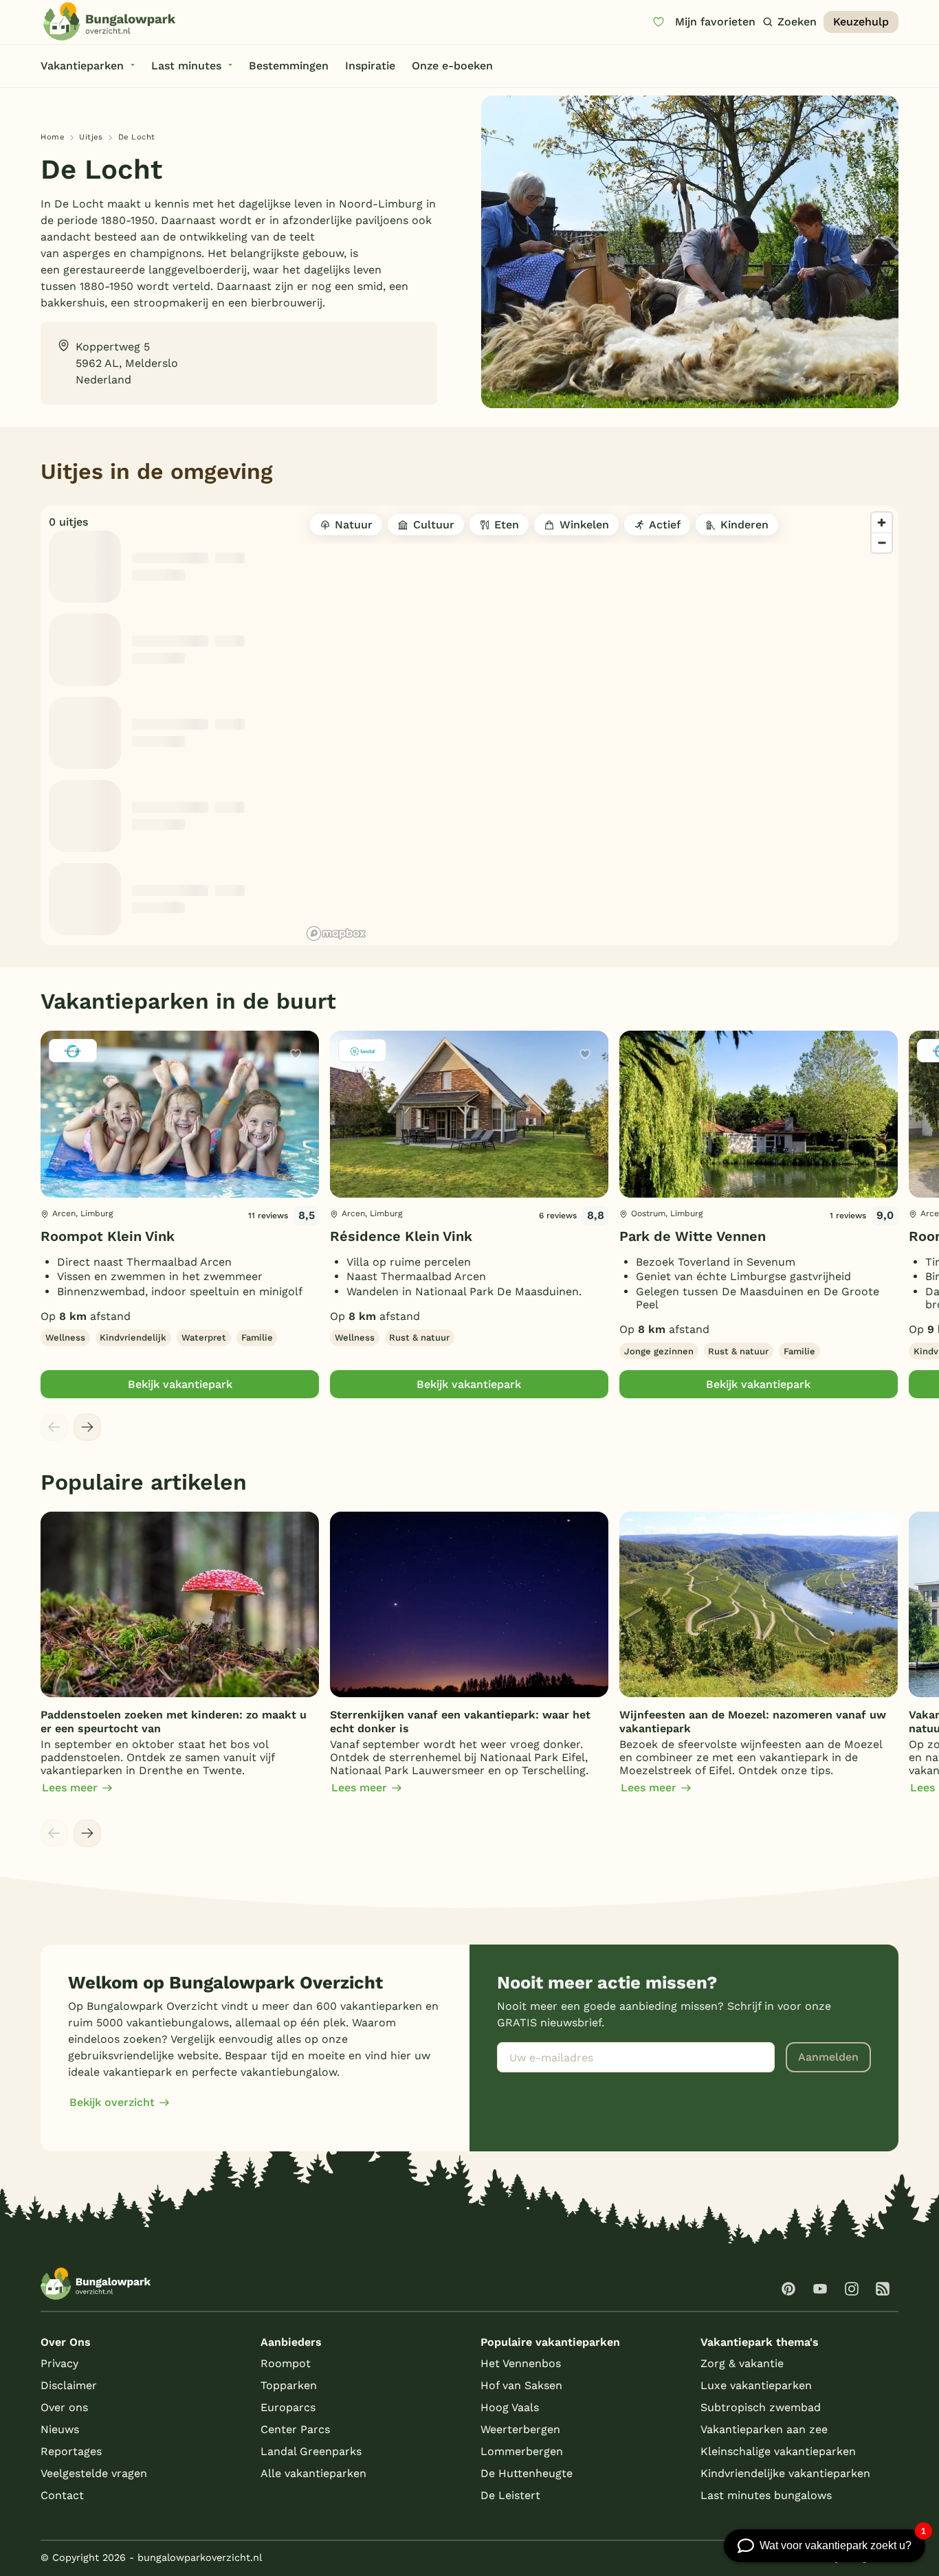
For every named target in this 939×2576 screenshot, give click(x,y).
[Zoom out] (882, 542)
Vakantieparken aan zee (764, 2429)
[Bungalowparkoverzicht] (109, 21)
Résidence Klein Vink (401, 1236)
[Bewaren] (296, 1054)
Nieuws (60, 2429)
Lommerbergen (522, 2451)
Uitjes (91, 137)
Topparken (289, 2385)
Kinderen (744, 525)
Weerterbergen (520, 2429)
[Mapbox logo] (336, 933)
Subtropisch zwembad (761, 2407)
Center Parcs (295, 2429)
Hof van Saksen (521, 2385)
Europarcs (288, 2407)
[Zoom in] (882, 523)
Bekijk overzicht (112, 2102)
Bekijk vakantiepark (180, 1384)
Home (52, 137)
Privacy (59, 2363)
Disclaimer (69, 2385)
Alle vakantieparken (313, 2473)
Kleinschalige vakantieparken (778, 2451)
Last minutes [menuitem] (186, 66)
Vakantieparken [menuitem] (82, 66)
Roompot (286, 2363)
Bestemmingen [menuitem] (289, 66)
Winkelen (584, 525)
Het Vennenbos (521, 2363)
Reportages (71, 2451)
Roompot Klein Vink (108, 1236)
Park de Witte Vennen (693, 1236)
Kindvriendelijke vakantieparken (785, 2473)
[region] (600, 726)
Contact (62, 2495)
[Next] (87, 1427)
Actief (665, 525)
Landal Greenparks (311, 2451)
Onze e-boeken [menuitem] (452, 66)
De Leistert (510, 2495)
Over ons (64, 2407)
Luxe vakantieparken (756, 2385)
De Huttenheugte (527, 2473)
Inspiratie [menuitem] (370, 66)
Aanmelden (828, 2057)
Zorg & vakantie (742, 2363)
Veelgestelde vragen (94, 2473)
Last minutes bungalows (766, 2495)
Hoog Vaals (510, 2407)
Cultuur (434, 525)
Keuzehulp (861, 22)
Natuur (354, 525)
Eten (507, 525)
